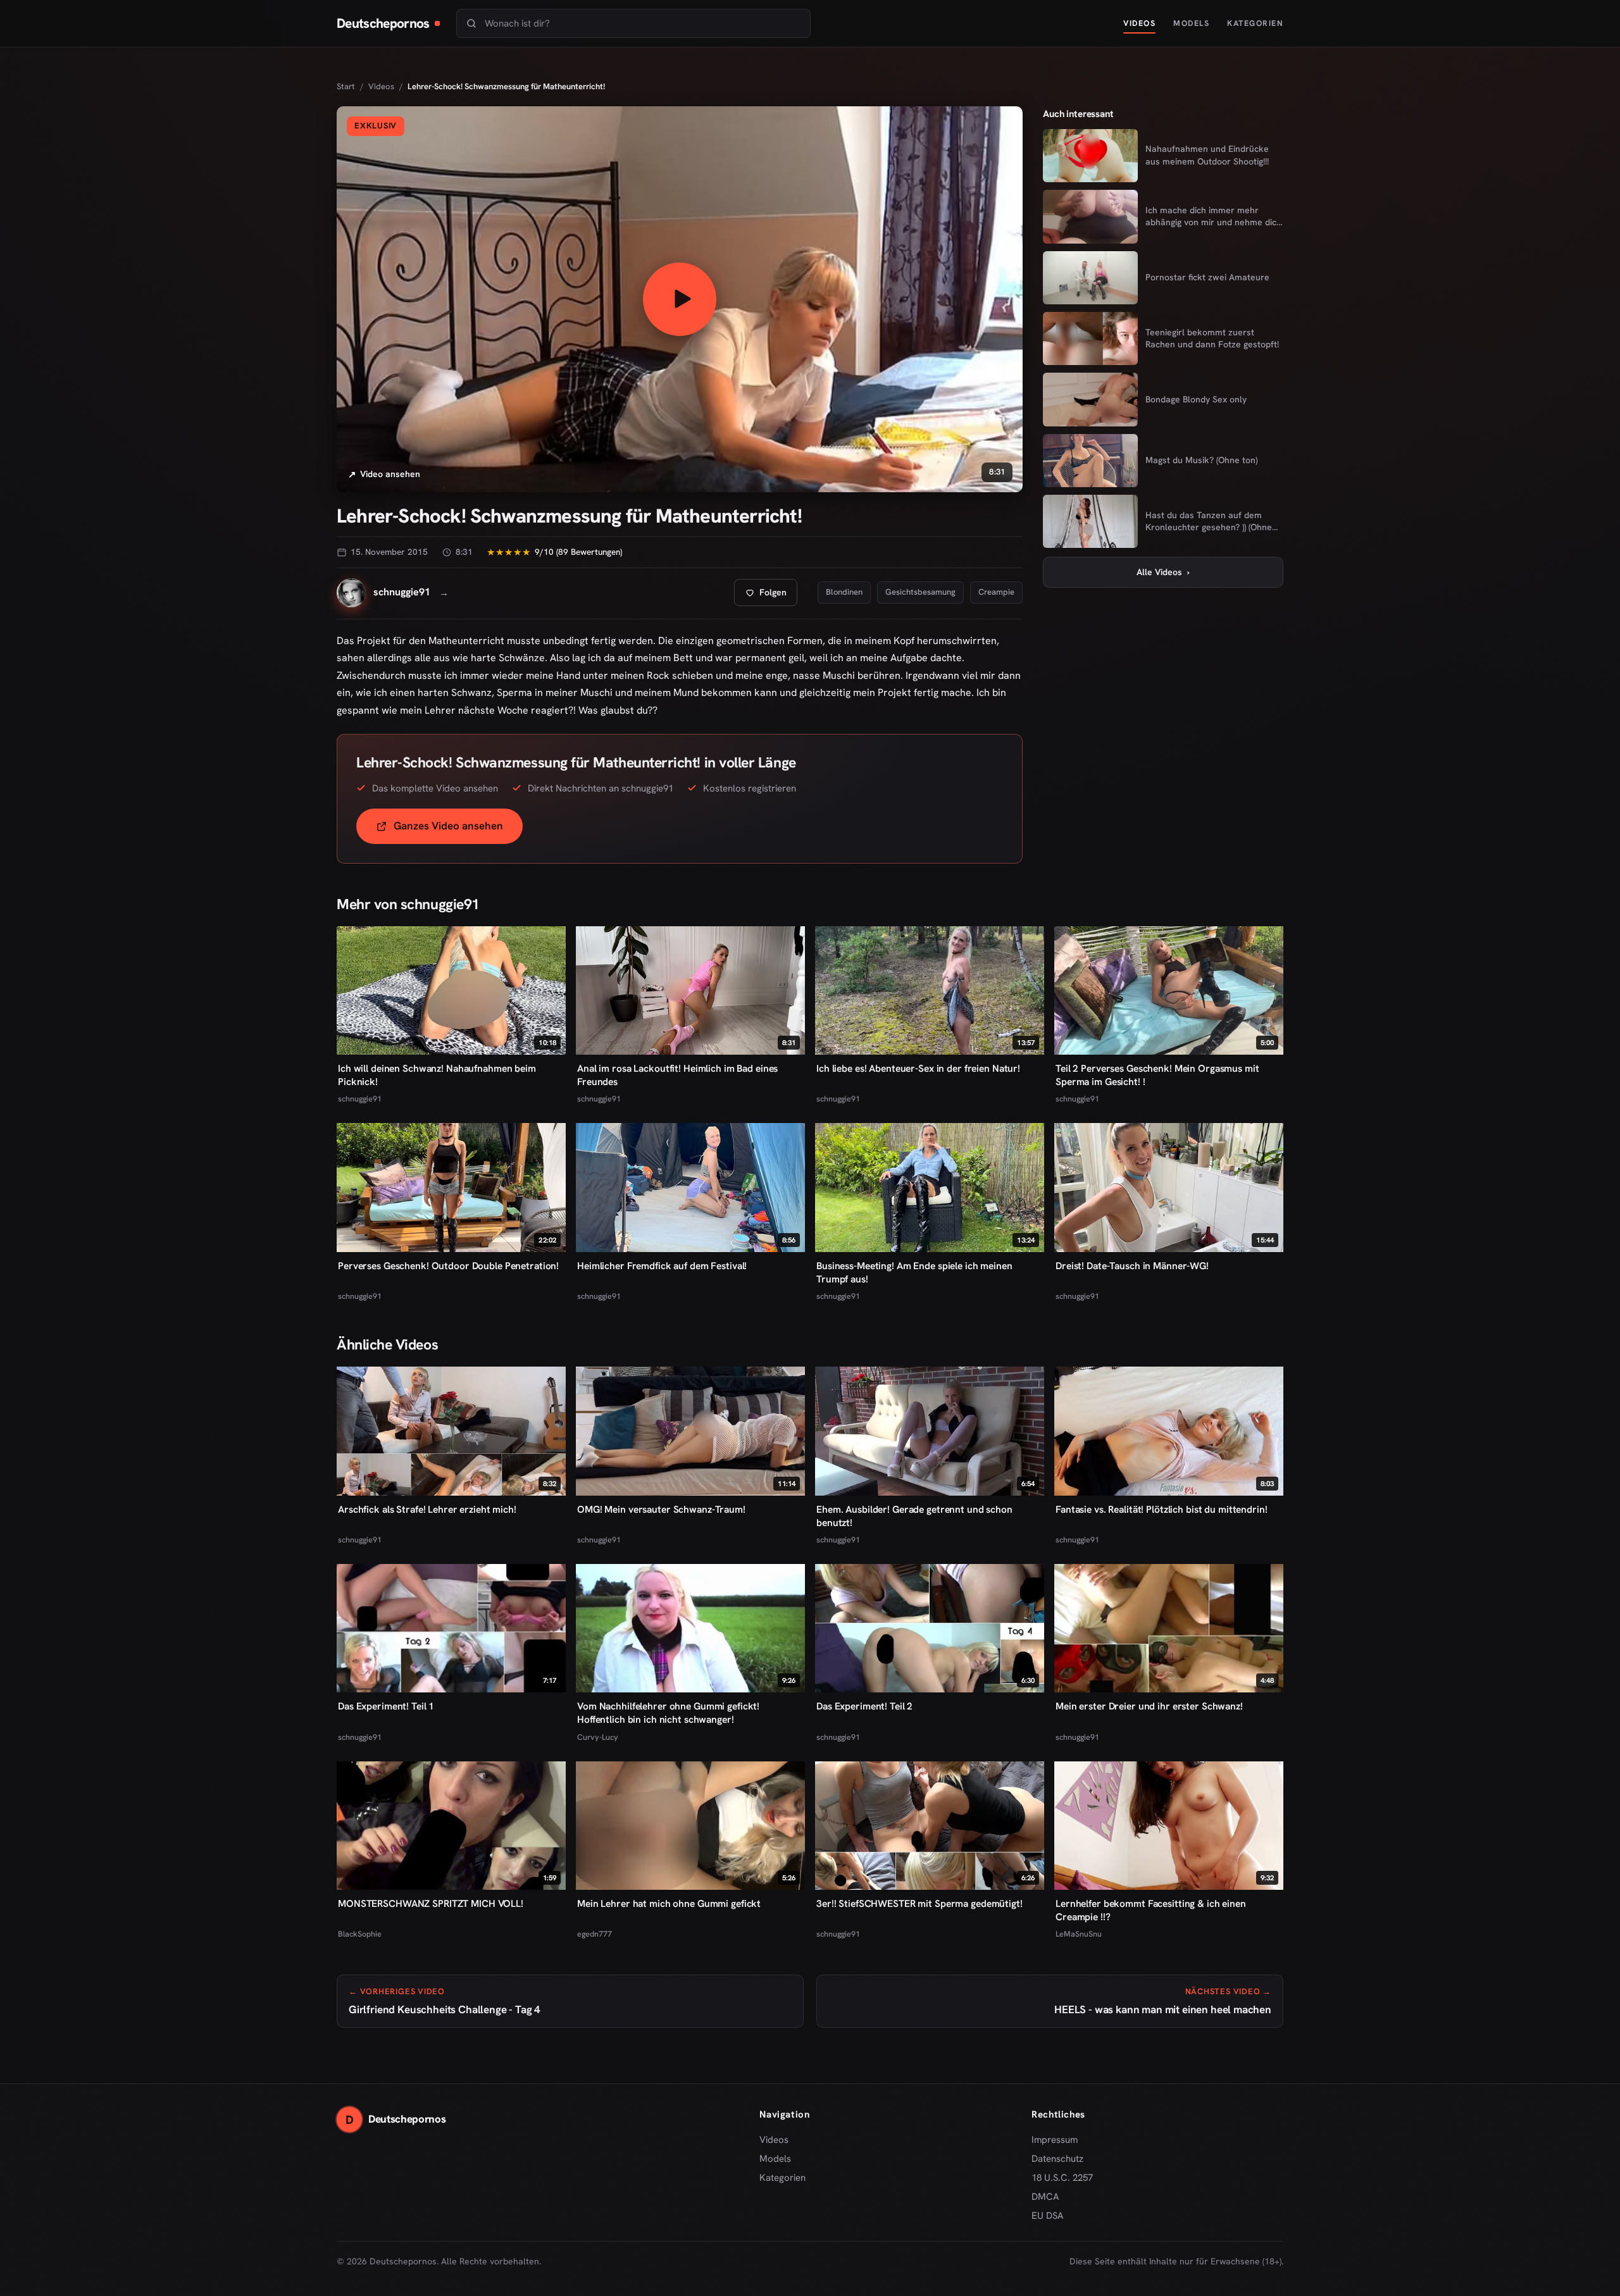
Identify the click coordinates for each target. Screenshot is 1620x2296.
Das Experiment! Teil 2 (864, 1706)
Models (1191, 23)
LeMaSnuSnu (1079, 1934)
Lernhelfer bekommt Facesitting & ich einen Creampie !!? (1151, 1910)
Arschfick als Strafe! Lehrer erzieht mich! (427, 1509)
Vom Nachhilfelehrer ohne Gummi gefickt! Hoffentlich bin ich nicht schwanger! (668, 1713)
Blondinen (844, 592)
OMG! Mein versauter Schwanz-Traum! (661, 1509)
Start (346, 86)
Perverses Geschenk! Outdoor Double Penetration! (448, 1266)
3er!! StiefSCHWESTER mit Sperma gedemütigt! (919, 1903)
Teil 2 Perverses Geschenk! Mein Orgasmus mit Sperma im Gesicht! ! (1157, 1075)
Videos (1139, 23)
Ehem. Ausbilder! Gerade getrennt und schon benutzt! (914, 1516)
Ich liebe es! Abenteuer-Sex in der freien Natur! (918, 1068)
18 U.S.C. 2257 (1062, 2178)
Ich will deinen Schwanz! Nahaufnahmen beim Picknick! (437, 1075)
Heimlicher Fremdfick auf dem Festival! (662, 1266)
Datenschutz (1057, 2159)
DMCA (1045, 2197)
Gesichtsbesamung (920, 592)
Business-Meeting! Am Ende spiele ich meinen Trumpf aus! (914, 1272)
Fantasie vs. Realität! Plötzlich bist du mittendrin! (1162, 1509)
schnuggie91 (360, 1099)
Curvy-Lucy (598, 1737)
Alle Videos (1163, 572)
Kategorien (1255, 23)
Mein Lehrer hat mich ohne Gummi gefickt (669, 1903)
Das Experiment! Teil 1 (386, 1706)
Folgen (771, 596)
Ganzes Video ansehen (458, 830)
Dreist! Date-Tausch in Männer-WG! (1132, 1266)
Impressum (1055, 2140)
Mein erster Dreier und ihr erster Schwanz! (1149, 1706)
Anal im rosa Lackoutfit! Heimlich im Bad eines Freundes (677, 1075)
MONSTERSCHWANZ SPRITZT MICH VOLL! (431, 1903)
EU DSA (1048, 2216)
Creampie (996, 592)
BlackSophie (360, 1934)
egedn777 (595, 1934)
